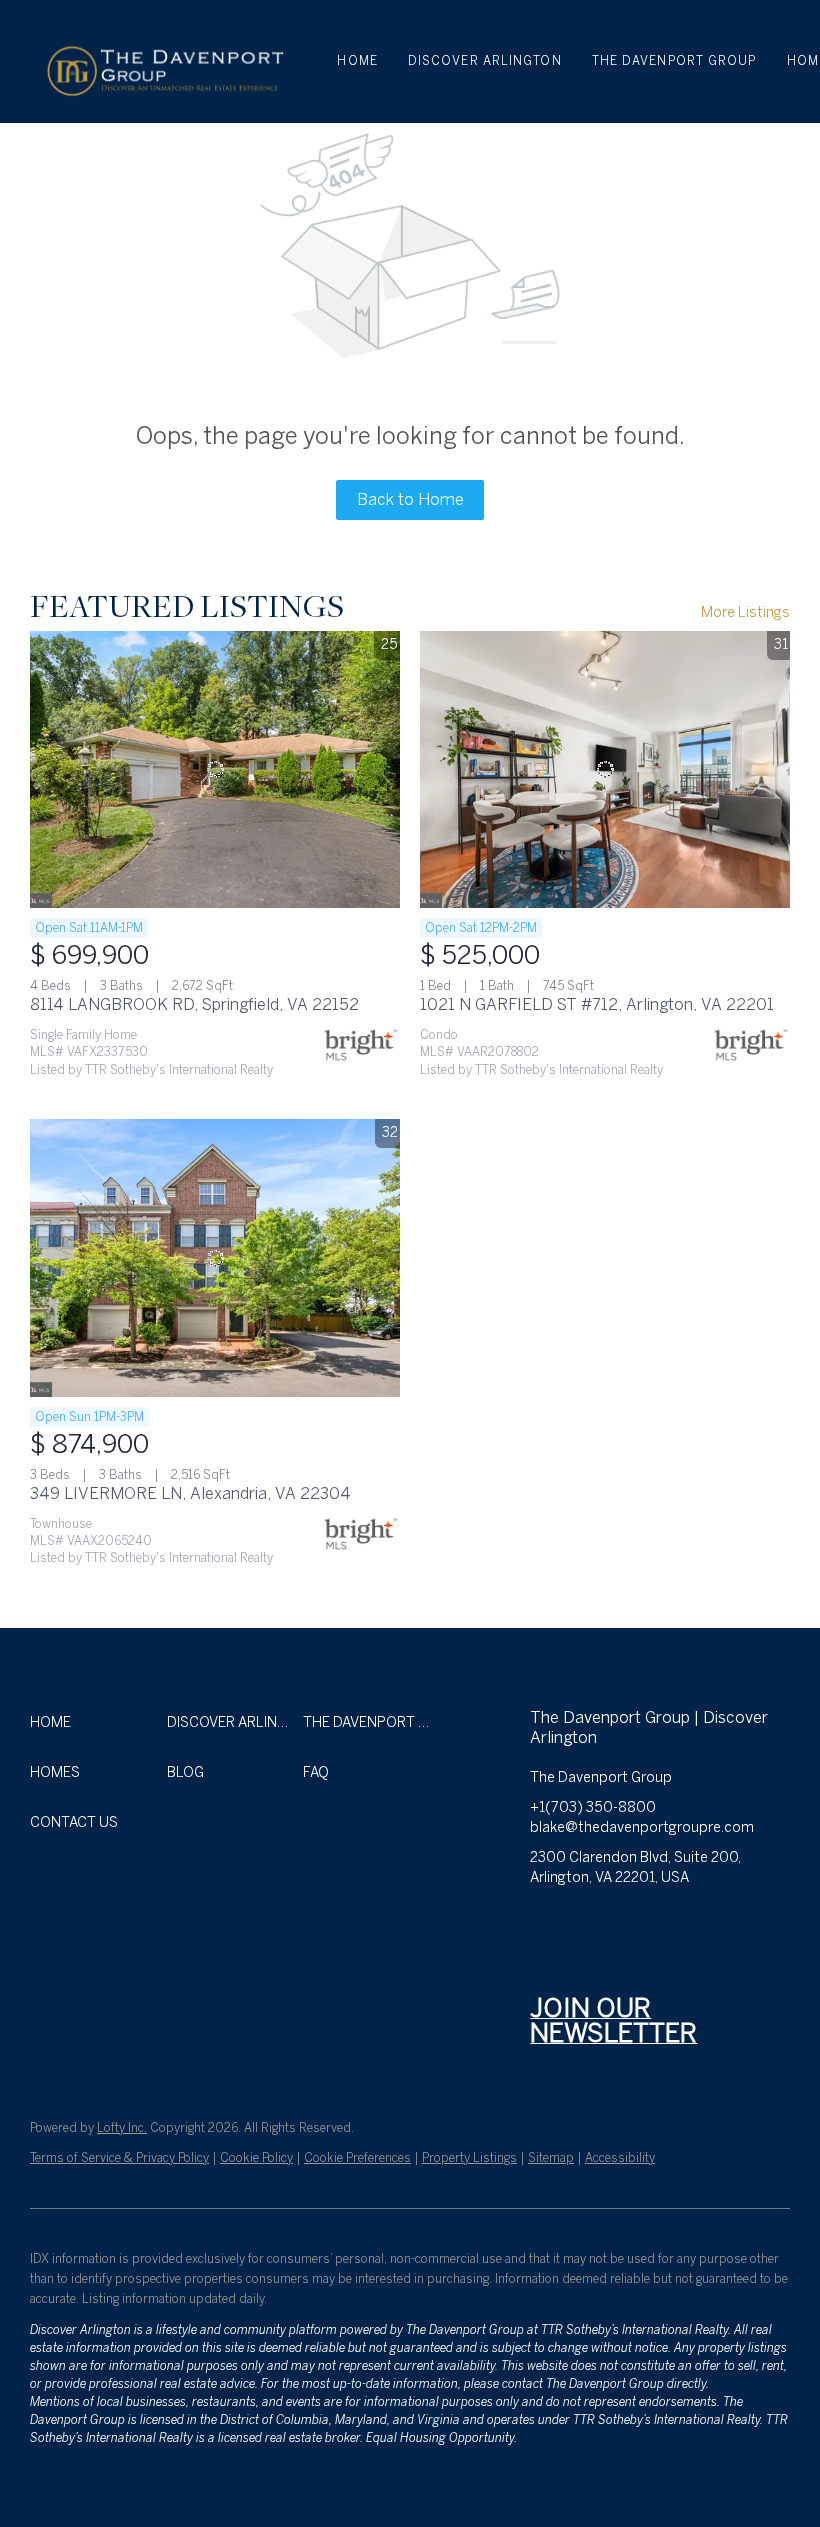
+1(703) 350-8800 (593, 1807)
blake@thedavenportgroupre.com (642, 1827)
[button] (164, 61)
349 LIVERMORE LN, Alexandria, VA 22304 (190, 1493)
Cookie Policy (256, 2158)
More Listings (745, 612)
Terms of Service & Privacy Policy (119, 2158)
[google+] (545, 1963)
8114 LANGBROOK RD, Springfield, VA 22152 (194, 1004)
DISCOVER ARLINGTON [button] (485, 61)
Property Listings (469, 2158)
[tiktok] (745, 1923)
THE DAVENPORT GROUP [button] (674, 61)
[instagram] (665, 1923)
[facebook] (545, 1923)
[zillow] (625, 1923)
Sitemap (551, 2158)
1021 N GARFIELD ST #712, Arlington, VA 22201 (597, 1004)
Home (357, 61)
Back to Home (410, 499)
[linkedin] (585, 1923)
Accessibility (620, 2158)
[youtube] (705, 1923)
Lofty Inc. (122, 2128)
